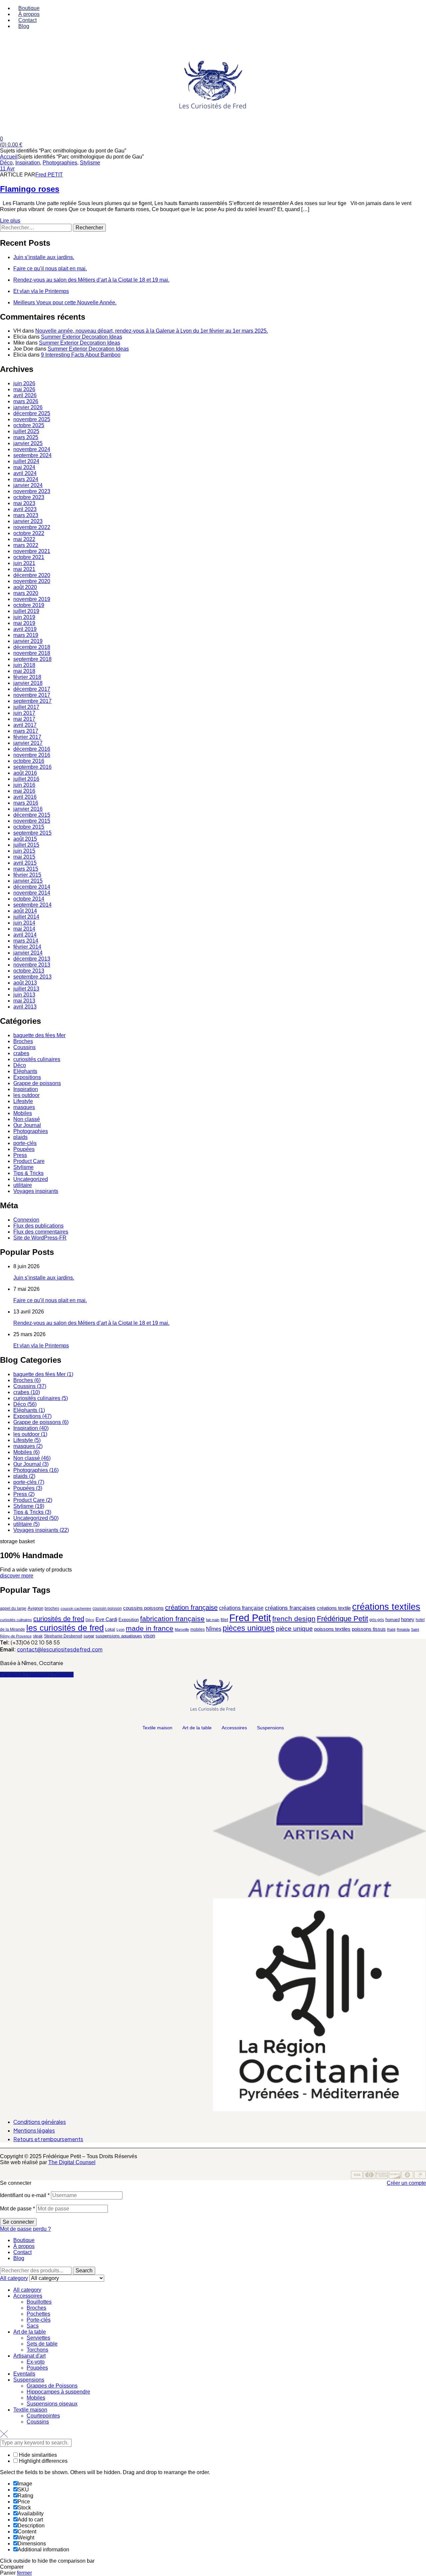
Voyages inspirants (36, 1191)
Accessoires (234, 1728)
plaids (20, 1137)
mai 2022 (24, 539)
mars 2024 (26, 479)
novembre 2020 (32, 581)
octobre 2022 (29, 533)
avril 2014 (25, 935)
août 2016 (25, 773)
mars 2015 (26, 869)
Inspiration (28, 163)
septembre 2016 (32, 767)
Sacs (33, 2326)
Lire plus (10, 221)
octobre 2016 (29, 761)
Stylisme (90, 163)
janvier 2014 (28, 953)
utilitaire (23, 1185)
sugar (89, 1636)
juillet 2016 (26, 779)
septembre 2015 (32, 833)
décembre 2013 (32, 959)
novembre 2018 (32, 653)
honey (408, 1619)
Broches (23, 1041)
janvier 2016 (28, 809)
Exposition (129, 1620)
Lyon (120, 1629)
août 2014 (25, 911)
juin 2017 (24, 713)
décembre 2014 (32, 887)
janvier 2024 (28, 485)
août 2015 (25, 839)
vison (149, 1636)
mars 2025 (26, 437)
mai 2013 (24, 1001)
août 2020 (25, 587)
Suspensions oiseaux (52, 2404)
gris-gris (377, 1620)
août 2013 (25, 983)
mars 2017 (26, 731)
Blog (19, 2258)
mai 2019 (24, 623)
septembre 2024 (32, 455)
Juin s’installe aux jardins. (44, 257)
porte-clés (25, 1143)
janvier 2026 (28, 407)
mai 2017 (24, 719)
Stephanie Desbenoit (63, 1636)
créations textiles (386, 1607)
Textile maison (157, 1728)
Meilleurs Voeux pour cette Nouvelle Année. (65, 302)
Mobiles (23, 1113)
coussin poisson (107, 1608)
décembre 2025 (32, 413)
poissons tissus (369, 1629)
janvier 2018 (28, 683)
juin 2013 (24, 995)
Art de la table (197, 1728)
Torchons (37, 2350)
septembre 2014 (32, 905)
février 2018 (27, 677)
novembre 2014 (32, 893)
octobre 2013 (29, 971)
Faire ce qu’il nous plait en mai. (50, 269)
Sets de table (42, 2344)
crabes (21, 1053)
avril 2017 (25, 725)
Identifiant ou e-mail (25, 2195)
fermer (24, 2573)
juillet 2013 (26, 989)
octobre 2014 (29, 899)
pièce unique (294, 1629)
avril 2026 (25, 395)
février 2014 (27, 947)
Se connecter (18, 2222)
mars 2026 (26, 401)
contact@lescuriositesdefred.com (60, 1649)
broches (52, 1608)
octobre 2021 (29, 557)
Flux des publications (38, 1226)
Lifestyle (23, 1101)
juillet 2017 (26, 707)
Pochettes (38, 2314)
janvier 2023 (28, 521)
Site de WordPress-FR (40, 1238)
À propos (24, 2246)
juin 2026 (24, 383)
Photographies (60, 163)
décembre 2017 (32, 689)
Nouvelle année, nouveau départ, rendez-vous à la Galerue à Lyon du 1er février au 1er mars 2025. (152, 331)
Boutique (24, 2240)
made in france (150, 1628)
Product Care (29, 1161)
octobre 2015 (29, 827)
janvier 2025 (28, 443)
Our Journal (27, 1125)
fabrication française (172, 1619)
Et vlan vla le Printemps (41, 291)
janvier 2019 (28, 641)
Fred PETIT (49, 175)
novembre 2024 (32, 449)
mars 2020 (26, 593)
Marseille (182, 1629)
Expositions (27, 1077)
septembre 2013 (32, 977)
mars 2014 (26, 941)
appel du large (13, 1608)
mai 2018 (24, 671)
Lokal (110, 1629)
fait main (213, 1620)
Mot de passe (17, 2209)
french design (294, 1619)
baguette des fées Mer (39, 1035)
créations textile (334, 1608)
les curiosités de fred (65, 1628)
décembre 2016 (32, 749)
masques (24, 1107)
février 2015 (27, 875)
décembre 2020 (32, 575)
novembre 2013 (32, 965)
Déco (6, 163)
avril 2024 (25, 473)
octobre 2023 (29, 497)
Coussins (24, 1047)
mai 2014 (24, 929)
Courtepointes (43, 2416)
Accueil (9, 157)
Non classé (27, 1119)
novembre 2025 (32, 419)
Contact (22, 2252)
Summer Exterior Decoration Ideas (82, 337)
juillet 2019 (26, 611)
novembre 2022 (32, 527)
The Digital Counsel (72, 2162)
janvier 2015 (28, 881)
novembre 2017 (32, 695)
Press (20, 1155)
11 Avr (7, 169)
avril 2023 (25, 509)
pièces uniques (249, 1628)
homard (393, 1620)
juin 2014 (24, 923)
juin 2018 (24, 665)
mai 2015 (24, 857)
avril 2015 (25, 863)
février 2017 (27, 737)
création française (191, 1607)
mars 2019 (26, 635)
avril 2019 (25, 629)
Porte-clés (39, 2320)
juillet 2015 (26, 845)
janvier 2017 (28, 743)
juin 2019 (24, 617)
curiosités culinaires (37, 1059)
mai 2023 (24, 503)
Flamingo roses (30, 189)
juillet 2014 (26, 917)
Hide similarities (37, 2455)
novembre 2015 (32, 821)
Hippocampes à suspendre (58, 2392)
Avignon (35, 1608)
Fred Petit (250, 1618)
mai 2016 (24, 791)
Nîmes (214, 1629)
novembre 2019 (32, 599)
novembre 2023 (32, 491)
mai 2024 (24, 467)
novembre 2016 (32, 755)
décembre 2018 (32, 647)
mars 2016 (26, 803)
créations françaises (290, 1608)
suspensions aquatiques (119, 1636)
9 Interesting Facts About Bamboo (81, 355)
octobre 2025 (29, 425)
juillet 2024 (26, 461)
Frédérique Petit (342, 1619)
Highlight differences (43, 2461)
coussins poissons (143, 1608)
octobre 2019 (29, 605)
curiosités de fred (59, 1619)
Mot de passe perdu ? (25, 2229)
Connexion (26, 1220)
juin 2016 (24, 785)
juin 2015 (24, 851)
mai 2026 (24, 389)
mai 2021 (24, 569)
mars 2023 (26, 515)
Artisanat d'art (29, 2356)
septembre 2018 (32, 659)
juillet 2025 (26, 431)
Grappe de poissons (37, 1083)
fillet (224, 1620)
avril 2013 (25, 1007)
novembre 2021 (32, 551)
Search (84, 2271)
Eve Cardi (106, 1619)
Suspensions (270, 1728)
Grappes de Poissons (52, 2386)
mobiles (198, 1629)
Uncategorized (31, 1179)
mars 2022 (26, 545)
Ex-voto (36, 2362)
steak (38, 1636)
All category (27, 2290)
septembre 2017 (32, 701)
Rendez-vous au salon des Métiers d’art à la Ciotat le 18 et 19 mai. (91, 280)
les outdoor (26, 1095)
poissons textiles (332, 1629)
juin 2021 (24, 563)
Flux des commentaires (41, 1232)
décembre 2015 (32, 815)
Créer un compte (406, 2183)
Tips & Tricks (28, 1173)
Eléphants (25, 1071)
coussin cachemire (76, 1608)
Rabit (391, 1629)
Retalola (403, 1629)
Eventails (24, 2374)
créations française (241, 1608)
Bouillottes (39, 2302)
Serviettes (38, 2338)
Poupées (24, 1149)
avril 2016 (25, 797)
